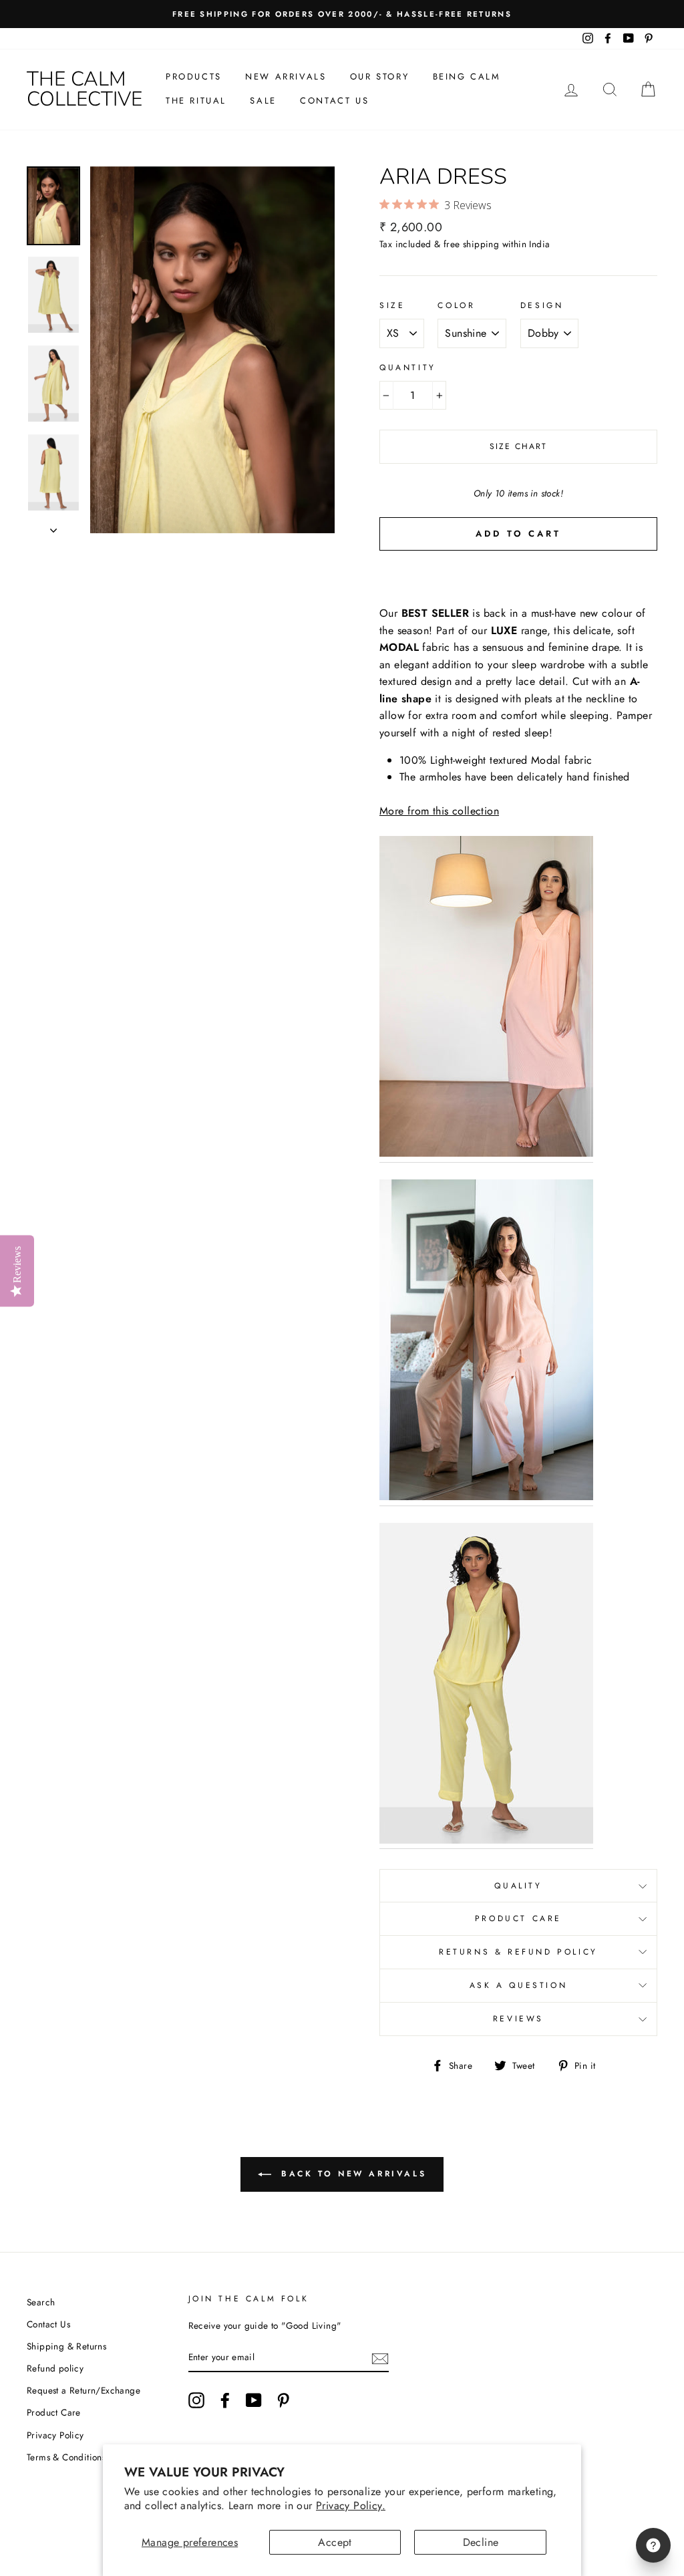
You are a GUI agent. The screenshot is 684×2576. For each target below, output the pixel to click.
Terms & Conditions (66, 2457)
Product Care (518, 1918)
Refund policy (55, 2368)
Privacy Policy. (351, 2506)
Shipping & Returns (66, 2346)
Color (456, 305)
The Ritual (196, 101)
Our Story (379, 77)
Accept (335, 2542)
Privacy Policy (55, 2435)
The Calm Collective (84, 89)
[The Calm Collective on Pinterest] (283, 2400)
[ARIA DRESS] (486, 999)
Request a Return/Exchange (83, 2390)
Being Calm (467, 77)
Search (41, 2302)
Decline (481, 2542)
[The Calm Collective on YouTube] (254, 2400)
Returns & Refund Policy (518, 1952)
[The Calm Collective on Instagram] (196, 2400)
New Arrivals (286, 77)
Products (194, 77)
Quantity (408, 368)
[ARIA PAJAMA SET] (486, 1343)
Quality (518, 1886)
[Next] (53, 527)
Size (392, 305)
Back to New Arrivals (352, 2174)
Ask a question (518, 1985)
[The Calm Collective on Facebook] (225, 2400)
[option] (342, 14)
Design (542, 305)
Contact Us (334, 101)
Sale (263, 101)
